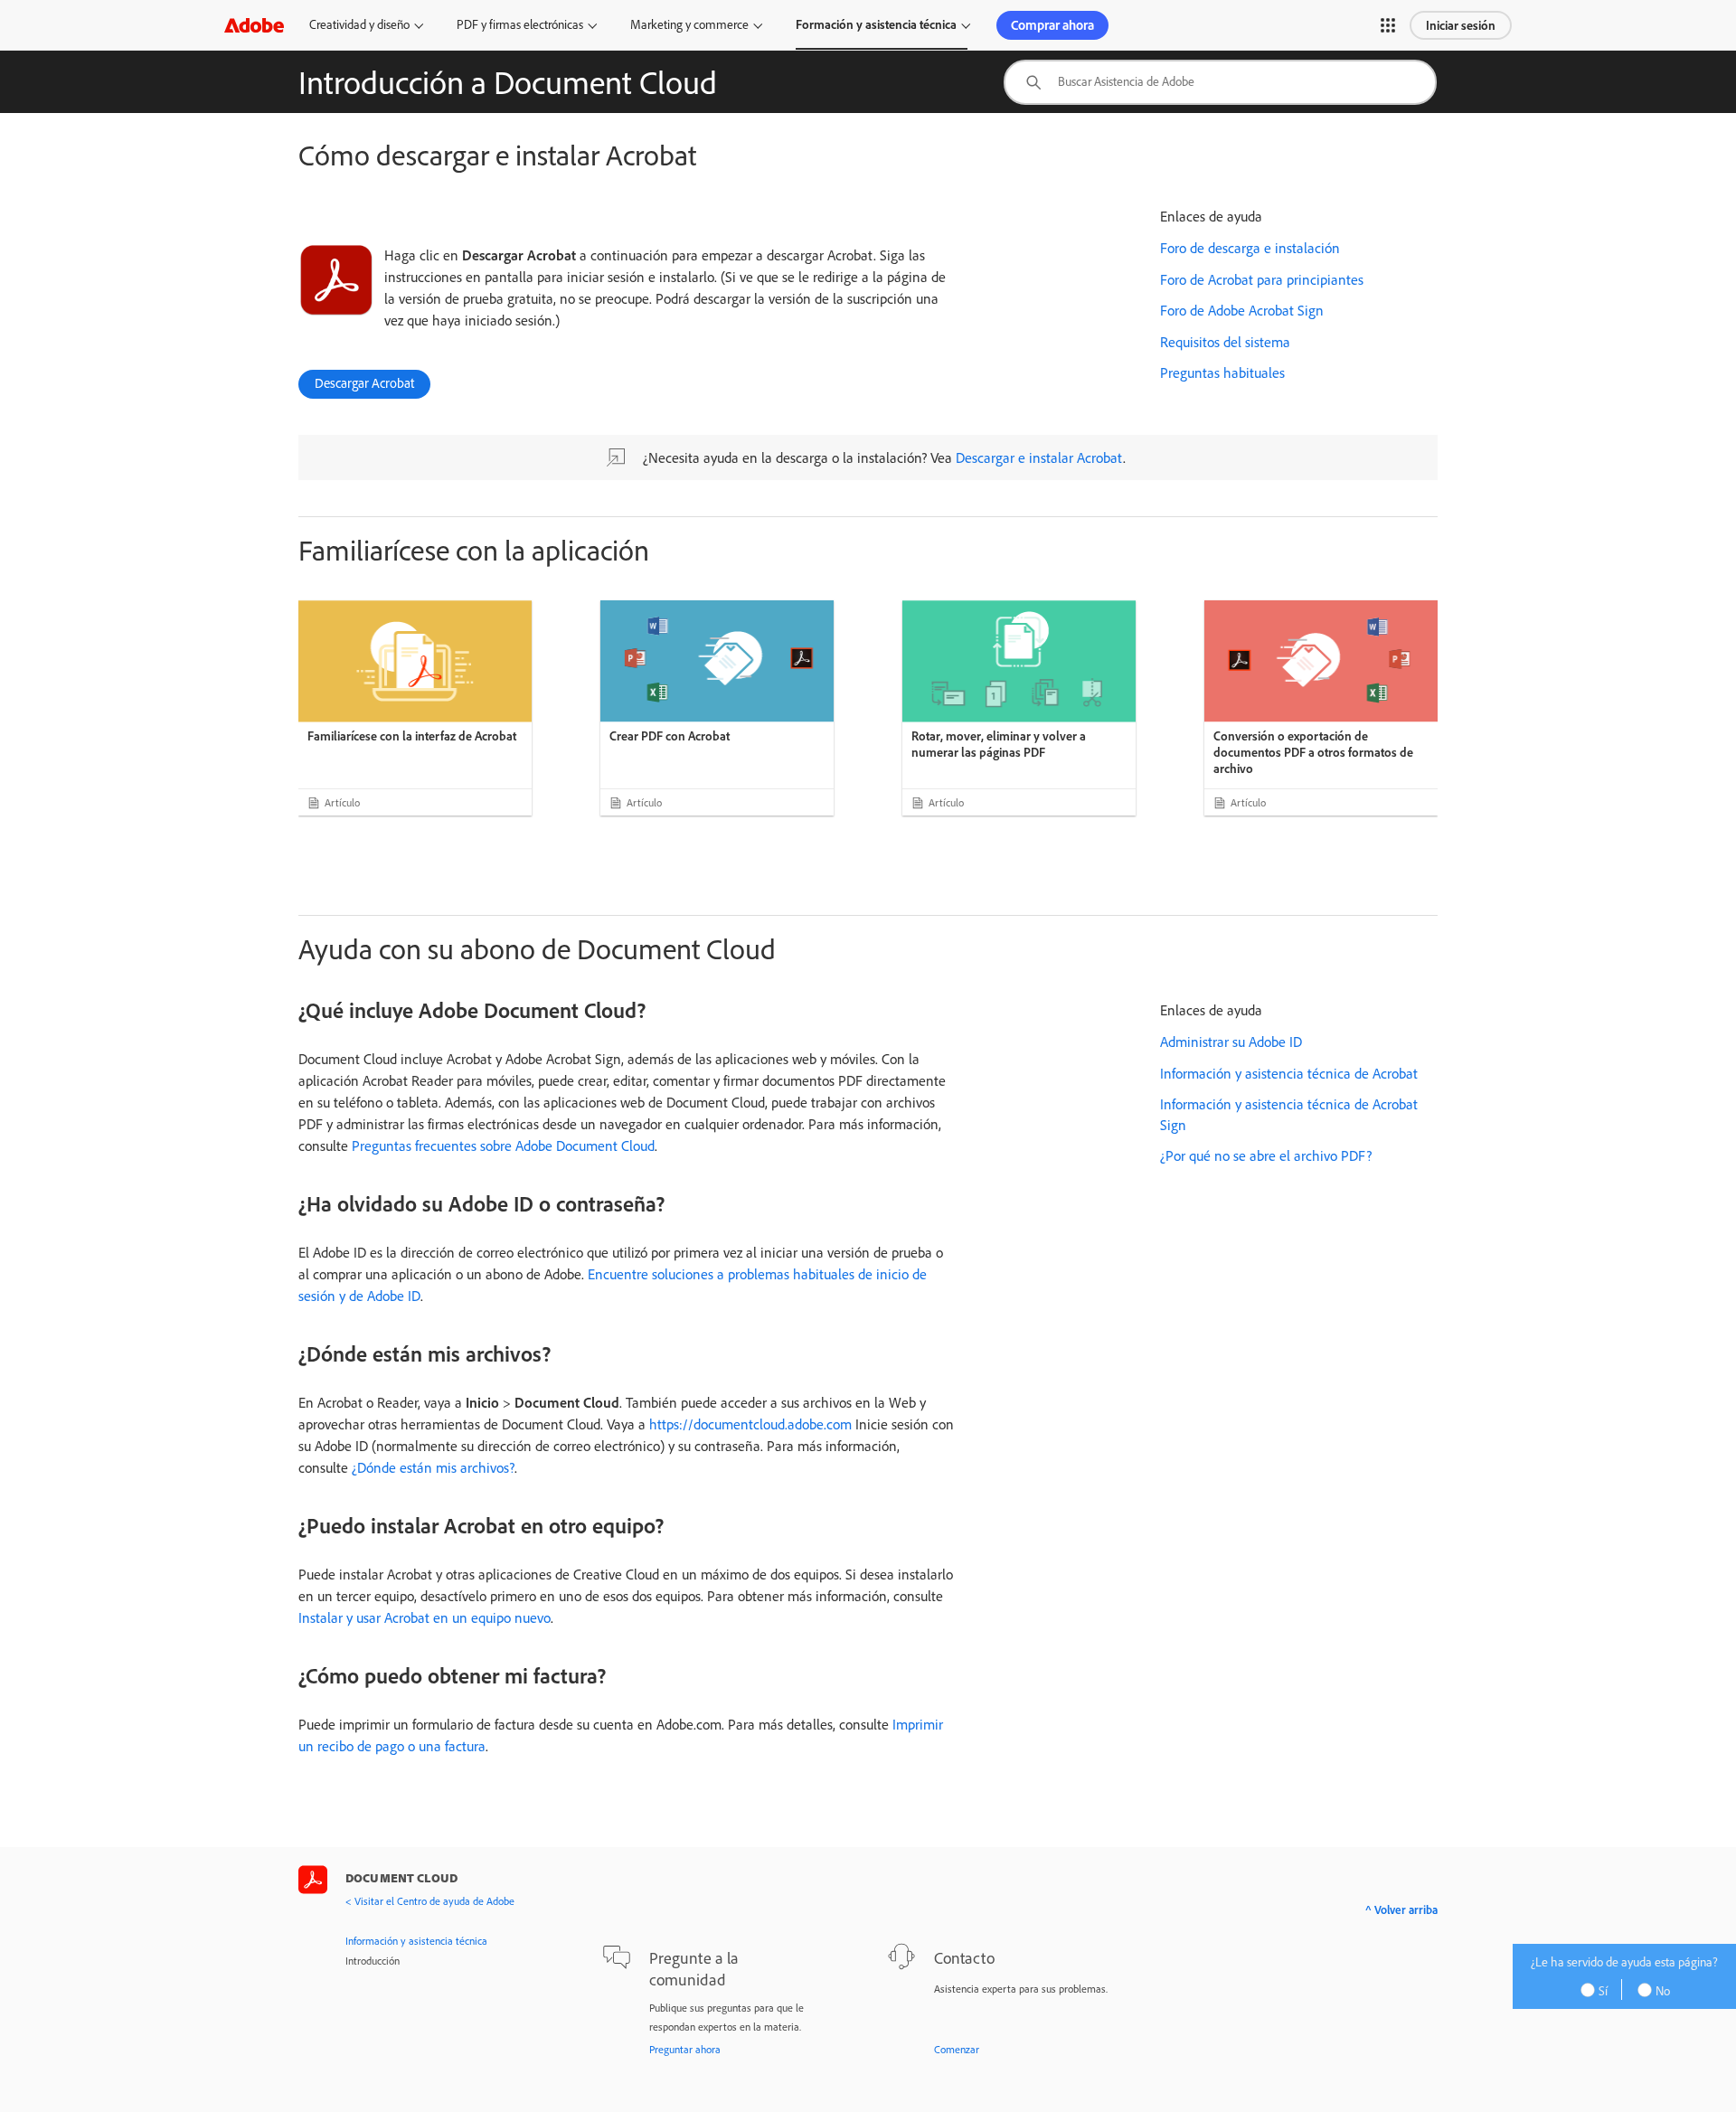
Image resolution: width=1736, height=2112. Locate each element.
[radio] (1600, 1989)
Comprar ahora (1052, 25)
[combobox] (1220, 82)
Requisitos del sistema (1225, 342)
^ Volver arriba (1401, 1909)
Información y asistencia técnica (416, 1941)
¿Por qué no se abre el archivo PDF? (1266, 1155)
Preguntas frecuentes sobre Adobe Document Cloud (503, 1146)
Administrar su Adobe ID (1231, 1042)
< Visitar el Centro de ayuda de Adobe (430, 1901)
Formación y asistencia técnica (876, 24)
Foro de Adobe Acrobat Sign (1242, 310)
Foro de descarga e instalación (1250, 248)
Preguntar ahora (685, 2049)
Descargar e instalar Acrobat (1039, 457)
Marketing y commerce (689, 24)
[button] (1388, 25)
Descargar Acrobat (364, 383)
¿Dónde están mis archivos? (433, 1467)
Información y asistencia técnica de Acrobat (1289, 1073)
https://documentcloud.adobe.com (749, 1424)
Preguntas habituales (1222, 372)
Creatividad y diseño (359, 24)
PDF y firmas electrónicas (520, 24)
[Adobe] (254, 25)
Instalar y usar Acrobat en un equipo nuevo (425, 1617)
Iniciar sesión (1461, 25)
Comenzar (957, 2049)
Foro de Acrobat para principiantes (1262, 279)
